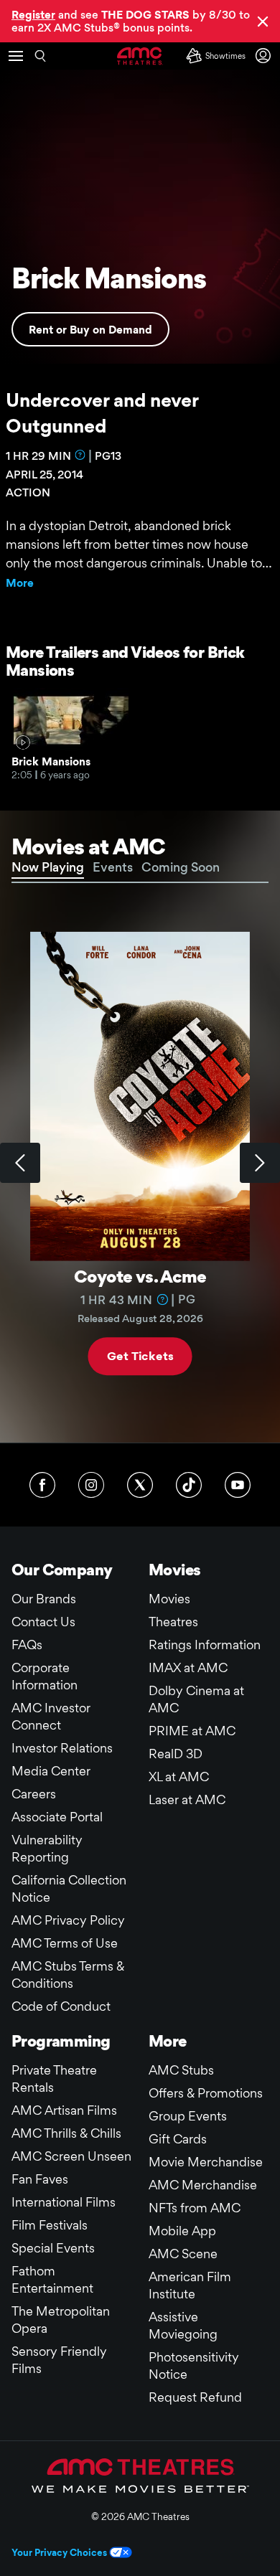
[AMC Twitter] (140, 1485)
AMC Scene (183, 2254)
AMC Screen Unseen (71, 2156)
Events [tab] (113, 867)
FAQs (27, 1645)
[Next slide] (260, 1163)
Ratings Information (205, 1645)
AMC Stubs (181, 2070)
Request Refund (195, 2397)
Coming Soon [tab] (181, 867)
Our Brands (44, 1599)
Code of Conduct (61, 2006)
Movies (169, 1599)
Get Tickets (140, 1356)
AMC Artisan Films (64, 2110)
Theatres (173, 1622)
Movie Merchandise (206, 2162)
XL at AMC (179, 1777)
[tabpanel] (140, 1163)
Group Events (188, 2116)
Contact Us (43, 1622)
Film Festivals (50, 2225)
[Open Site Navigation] (16, 56)
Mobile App (182, 2231)
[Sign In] (266, 56)
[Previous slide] (20, 1163)
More (20, 583)
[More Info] (80, 455)
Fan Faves (40, 2179)
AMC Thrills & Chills (66, 2133)
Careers (34, 1794)
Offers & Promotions (206, 2093)
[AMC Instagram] (91, 1485)
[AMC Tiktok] (189, 1485)
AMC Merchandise (203, 2185)
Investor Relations (62, 1748)
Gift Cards (178, 2139)
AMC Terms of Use (65, 1943)
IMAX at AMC (188, 1667)
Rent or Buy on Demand (90, 330)
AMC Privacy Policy (68, 1920)
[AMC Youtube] (238, 1485)
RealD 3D (176, 1754)
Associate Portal (57, 1817)
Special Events (53, 2248)
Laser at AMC (187, 1799)
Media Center (51, 1771)
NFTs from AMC (195, 2208)
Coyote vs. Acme (140, 1277)
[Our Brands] (140, 2476)
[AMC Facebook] (42, 1485)
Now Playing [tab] (48, 867)
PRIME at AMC (192, 1731)
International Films (64, 2202)
